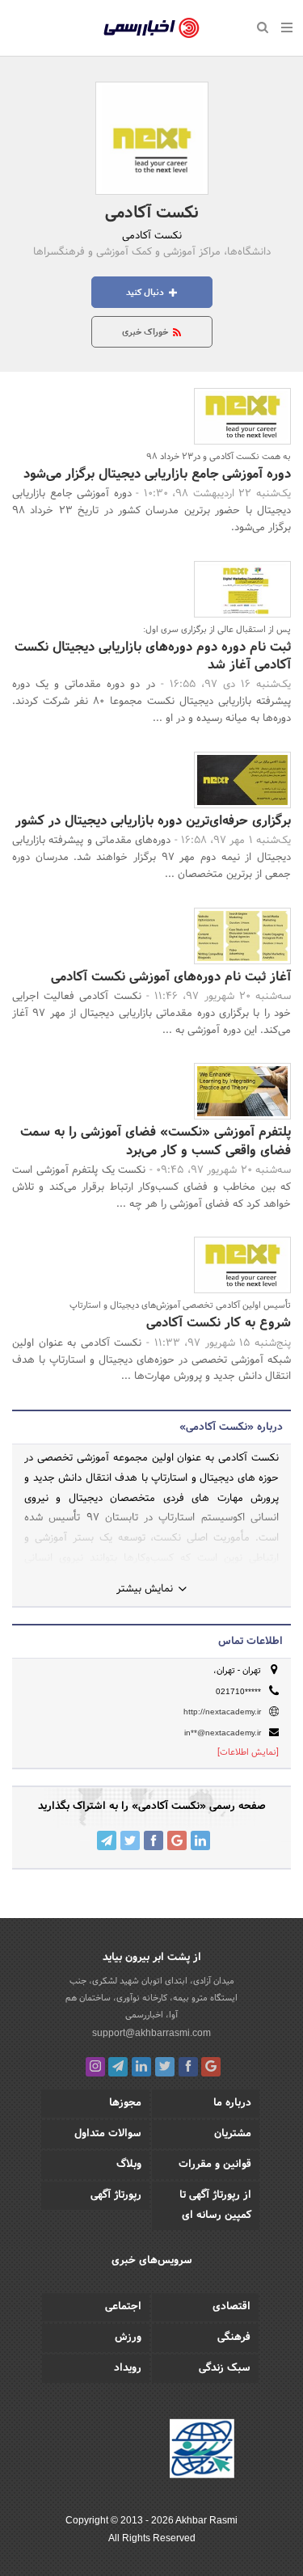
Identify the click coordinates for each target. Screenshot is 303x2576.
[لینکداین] (141, 2067)
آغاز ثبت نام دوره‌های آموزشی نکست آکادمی (171, 977)
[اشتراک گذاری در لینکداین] (200, 1840)
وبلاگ (129, 2165)
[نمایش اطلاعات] (248, 1752)
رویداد (128, 2368)
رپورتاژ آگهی (116, 2195)
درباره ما (232, 2103)
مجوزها (125, 2103)
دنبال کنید (146, 293)
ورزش (128, 2338)
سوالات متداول (108, 2134)
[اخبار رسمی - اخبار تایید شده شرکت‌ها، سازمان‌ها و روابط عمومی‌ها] (151, 28)
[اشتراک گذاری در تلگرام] (107, 1840)
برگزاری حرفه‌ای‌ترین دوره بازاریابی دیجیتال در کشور (153, 821)
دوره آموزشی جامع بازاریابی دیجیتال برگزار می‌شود (157, 474)
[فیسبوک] (188, 2067)
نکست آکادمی (152, 213)
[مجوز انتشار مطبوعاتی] (202, 2451)
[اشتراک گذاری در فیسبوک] (154, 1840)
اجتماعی (123, 2307)
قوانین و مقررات (215, 2165)
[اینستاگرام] (95, 2067)
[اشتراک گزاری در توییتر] (130, 1840)
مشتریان (233, 2134)
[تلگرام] (118, 2067)
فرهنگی (234, 2338)
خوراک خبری (146, 332)
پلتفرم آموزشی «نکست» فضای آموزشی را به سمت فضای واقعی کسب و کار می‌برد (156, 1141)
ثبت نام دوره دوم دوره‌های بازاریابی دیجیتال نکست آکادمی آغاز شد (153, 656)
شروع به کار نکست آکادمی (219, 1323)
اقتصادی (231, 2307)
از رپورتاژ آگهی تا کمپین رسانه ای (215, 2205)
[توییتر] (165, 2067)
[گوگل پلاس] (211, 2067)
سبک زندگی (225, 2368)
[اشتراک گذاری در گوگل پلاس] (177, 1840)
